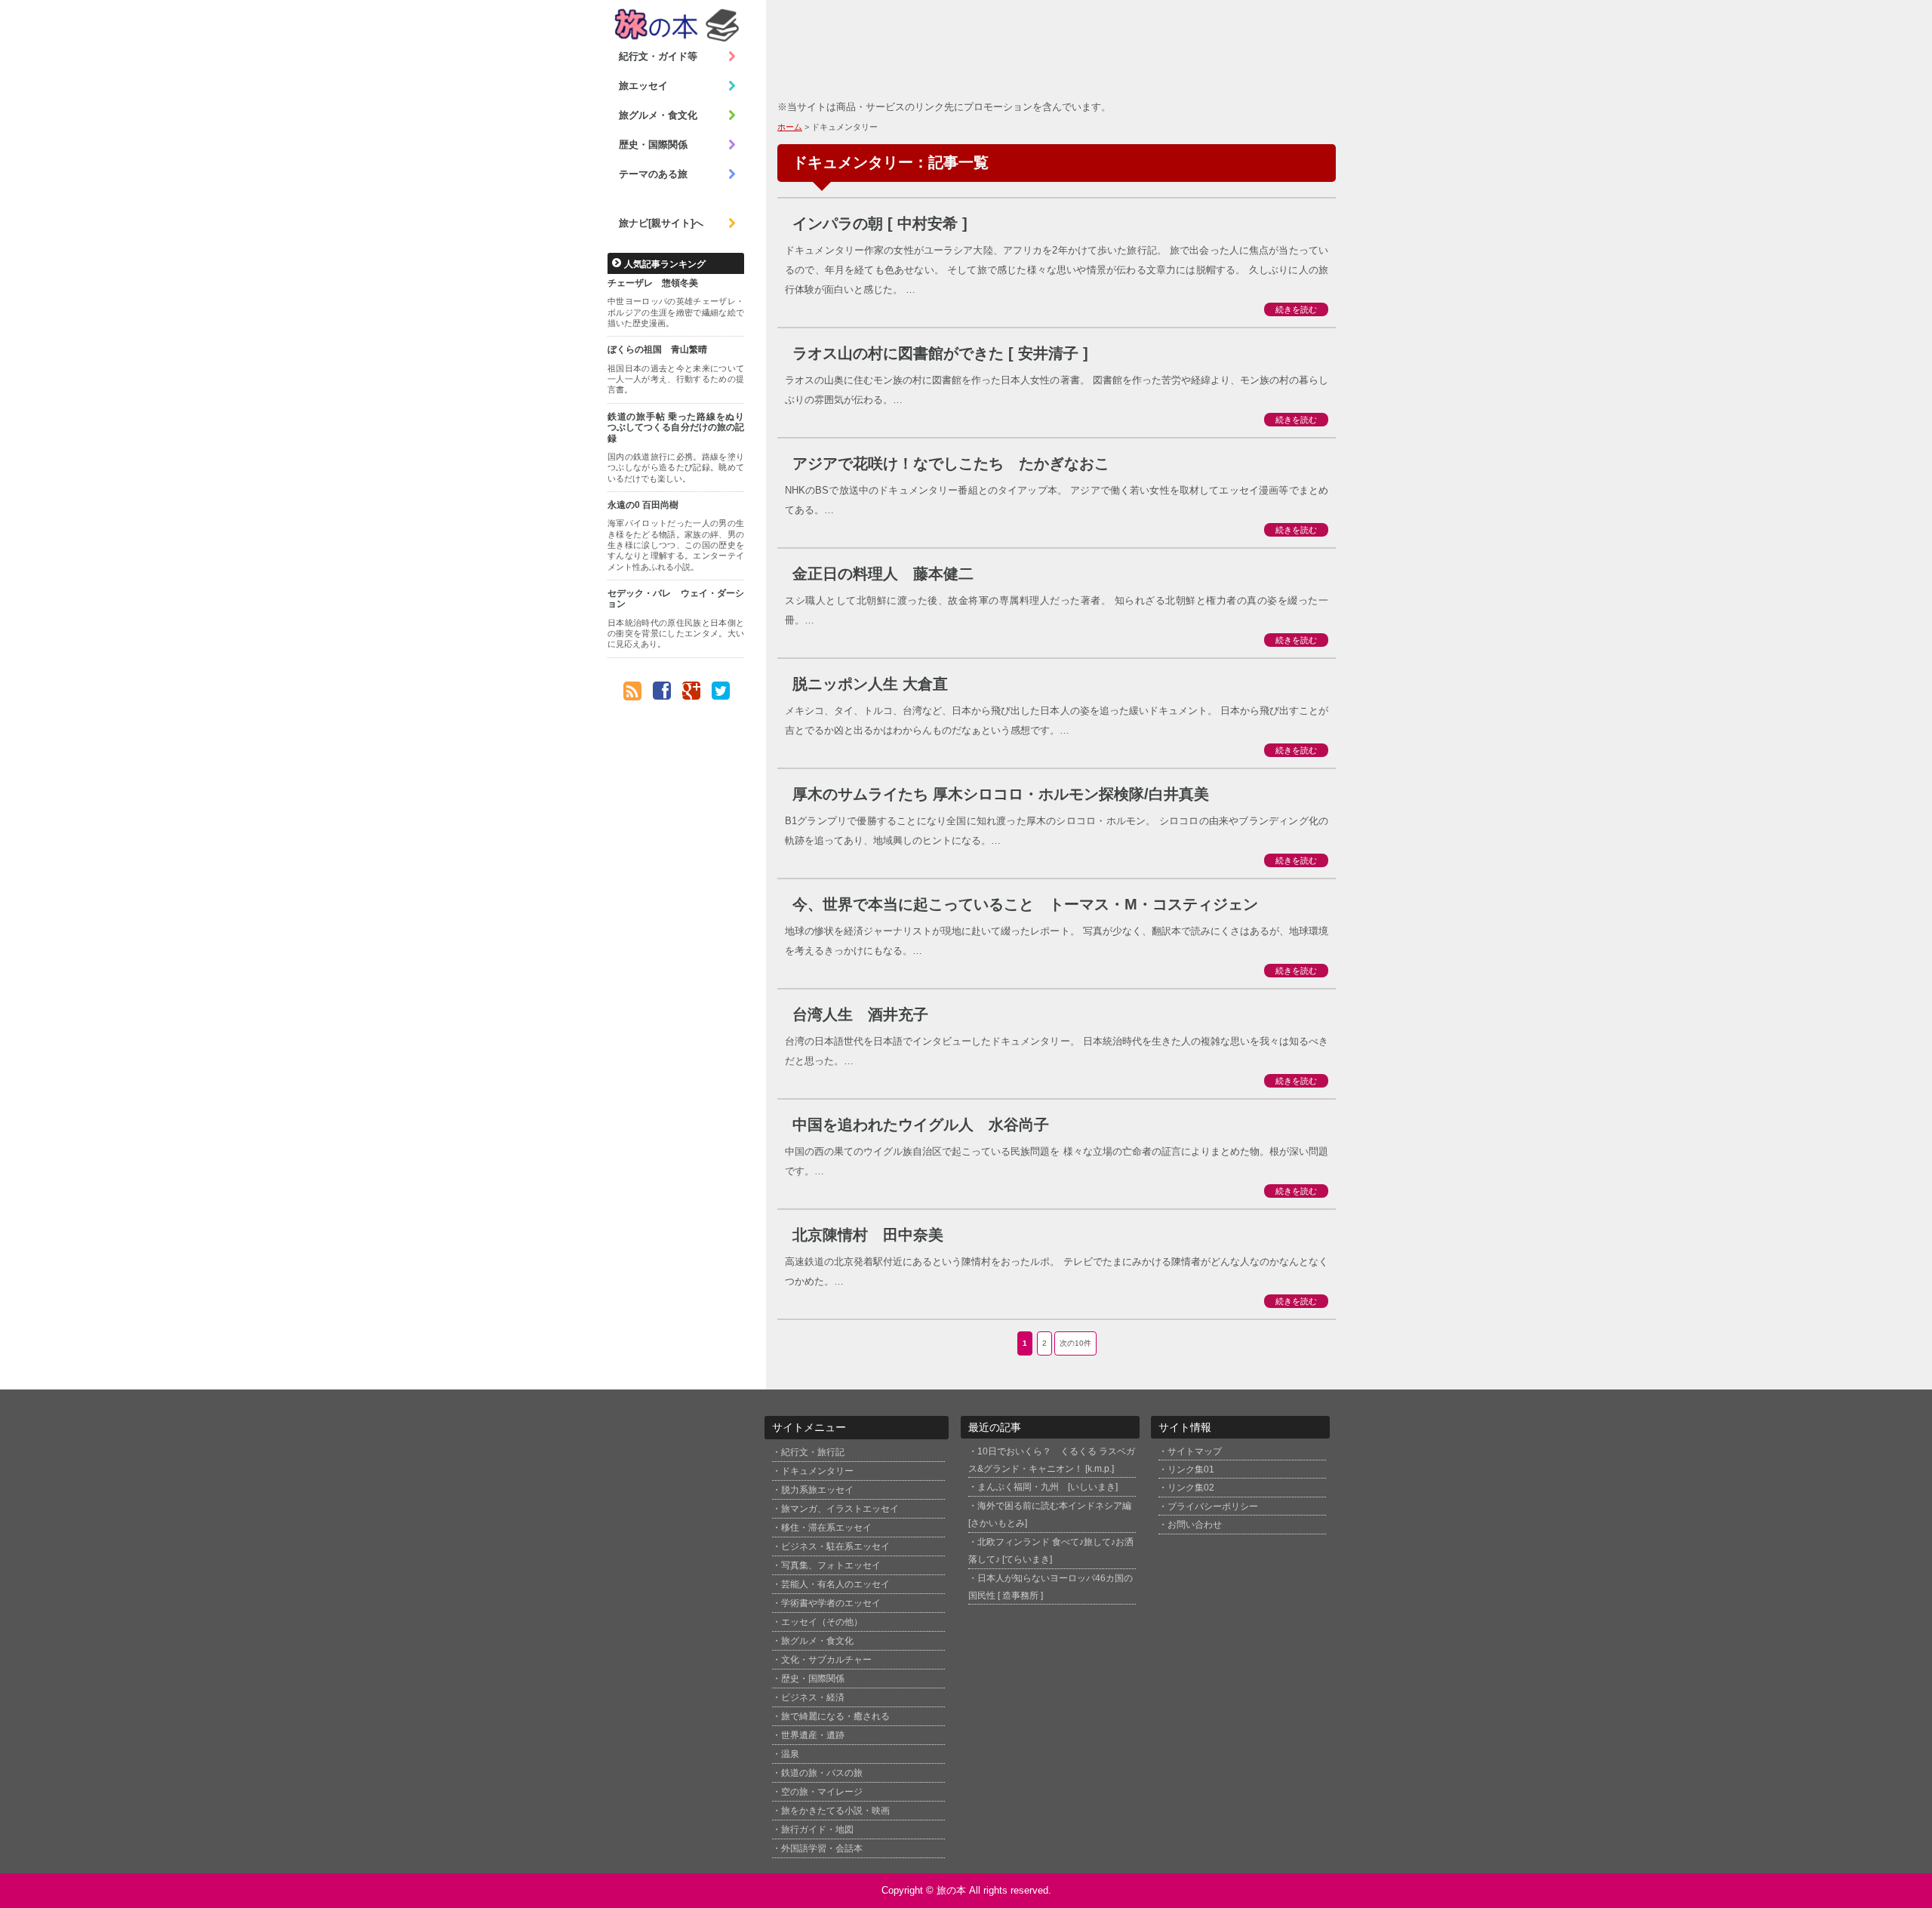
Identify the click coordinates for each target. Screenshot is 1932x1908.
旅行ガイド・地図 (817, 1830)
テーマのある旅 (653, 174)
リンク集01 (1191, 1469)
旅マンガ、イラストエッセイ (840, 1509)
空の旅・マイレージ (822, 1792)
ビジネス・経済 (813, 1697)
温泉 (790, 1754)
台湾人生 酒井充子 (860, 1014)
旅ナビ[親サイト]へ (661, 223)
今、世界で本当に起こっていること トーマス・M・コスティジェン (1025, 904)
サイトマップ (1195, 1451)
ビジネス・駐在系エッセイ (835, 1546)
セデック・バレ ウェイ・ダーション (676, 599)
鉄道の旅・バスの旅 (822, 1773)
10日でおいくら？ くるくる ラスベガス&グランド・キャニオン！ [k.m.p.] (1052, 1460)
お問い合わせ (1195, 1524)
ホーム (790, 127)
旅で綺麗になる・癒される (835, 1716)
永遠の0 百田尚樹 (643, 505)
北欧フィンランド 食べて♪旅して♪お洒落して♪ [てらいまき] (1051, 1550)
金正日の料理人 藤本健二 (883, 574)
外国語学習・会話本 (822, 1848)
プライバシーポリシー (1213, 1506)
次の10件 (1075, 1343)
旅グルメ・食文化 (658, 115)
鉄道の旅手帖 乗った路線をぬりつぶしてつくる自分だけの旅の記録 (676, 428)
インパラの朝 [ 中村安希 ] (880, 223)
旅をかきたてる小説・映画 (835, 1811)
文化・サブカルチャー (826, 1660)
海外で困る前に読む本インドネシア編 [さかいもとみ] (1050, 1514)
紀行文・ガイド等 (658, 56)
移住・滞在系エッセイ (826, 1528)
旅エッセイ (643, 86)
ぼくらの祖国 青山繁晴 (657, 349)
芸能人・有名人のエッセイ (835, 1584)
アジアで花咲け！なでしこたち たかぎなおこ (951, 463)
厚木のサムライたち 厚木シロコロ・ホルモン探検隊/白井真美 (1001, 794)
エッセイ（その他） (822, 1622)
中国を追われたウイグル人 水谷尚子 (921, 1125)
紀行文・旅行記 (813, 1452)
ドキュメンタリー (817, 1471)
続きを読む (1296, 309)
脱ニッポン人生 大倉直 (870, 684)
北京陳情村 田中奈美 (868, 1235)
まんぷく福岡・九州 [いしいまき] (1048, 1486)
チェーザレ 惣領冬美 (653, 283)
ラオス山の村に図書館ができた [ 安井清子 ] (940, 353)
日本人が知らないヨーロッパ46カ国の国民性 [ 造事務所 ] (1051, 1586)
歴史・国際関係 (653, 145)
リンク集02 (1191, 1487)
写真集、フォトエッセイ (831, 1565)
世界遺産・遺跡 (813, 1735)
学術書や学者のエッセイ (831, 1603)
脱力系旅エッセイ (817, 1490)
